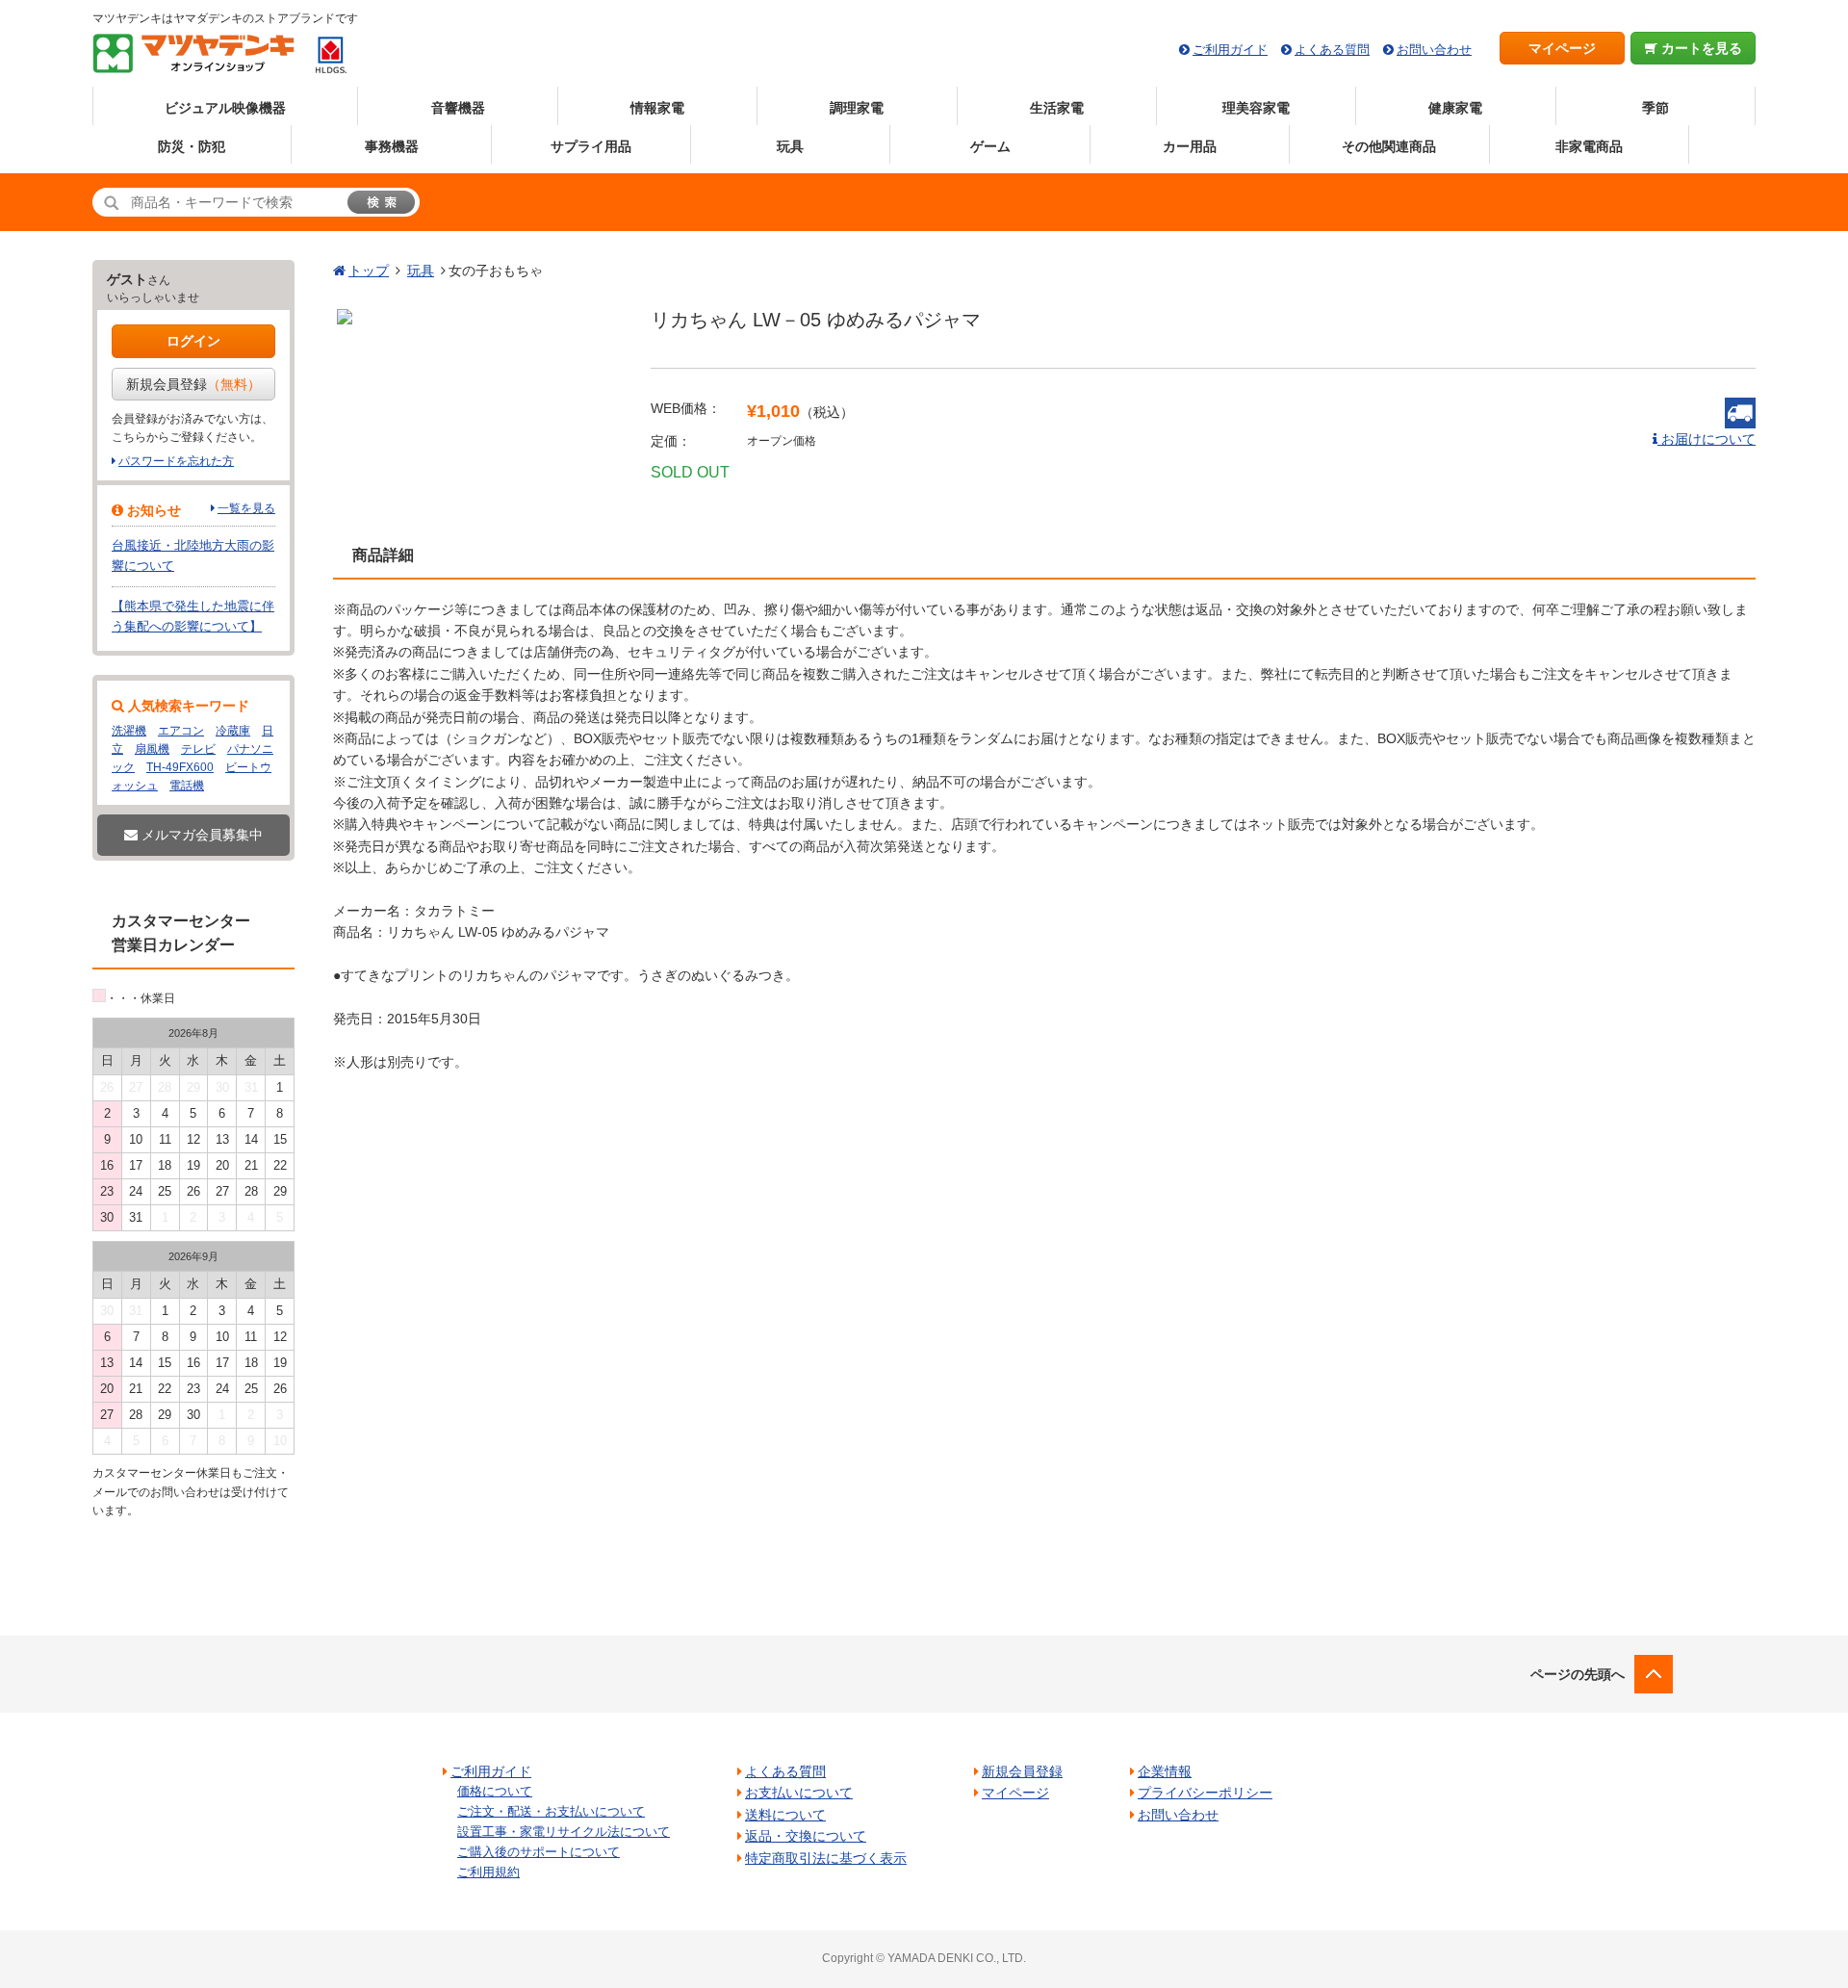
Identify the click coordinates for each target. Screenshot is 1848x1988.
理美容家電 (1256, 108)
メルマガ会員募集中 (200, 835)
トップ (369, 271)
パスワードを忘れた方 (176, 461)
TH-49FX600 (180, 767)
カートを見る (1700, 48)
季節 (1655, 108)
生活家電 (1057, 108)
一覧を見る (246, 508)
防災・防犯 (192, 146)
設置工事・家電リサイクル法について (564, 1832)
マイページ (1562, 48)
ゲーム (990, 146)
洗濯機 (129, 731)
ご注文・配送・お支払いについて (551, 1811)
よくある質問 (1332, 50)
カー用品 (1190, 146)
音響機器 (458, 108)
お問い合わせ (1434, 50)
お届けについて (1707, 439)
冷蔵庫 (233, 731)
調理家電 (857, 108)
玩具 (790, 146)
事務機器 (392, 146)
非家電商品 (1589, 146)
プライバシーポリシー (1205, 1793)
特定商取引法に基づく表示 (826, 1858)
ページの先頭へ (1578, 1674)
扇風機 (152, 749)
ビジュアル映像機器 (225, 108)
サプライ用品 (591, 146)
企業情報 (1165, 1771)
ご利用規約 (488, 1872)
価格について (495, 1791)
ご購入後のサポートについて (539, 1852)
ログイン (193, 341)
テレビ (198, 749)
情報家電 (657, 108)
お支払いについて (799, 1793)
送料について (785, 1815)
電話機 (187, 786)
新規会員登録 (193, 384)
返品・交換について (806, 1836)
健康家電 (1455, 108)
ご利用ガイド (1230, 50)
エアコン (181, 731)
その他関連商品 (1389, 146)
